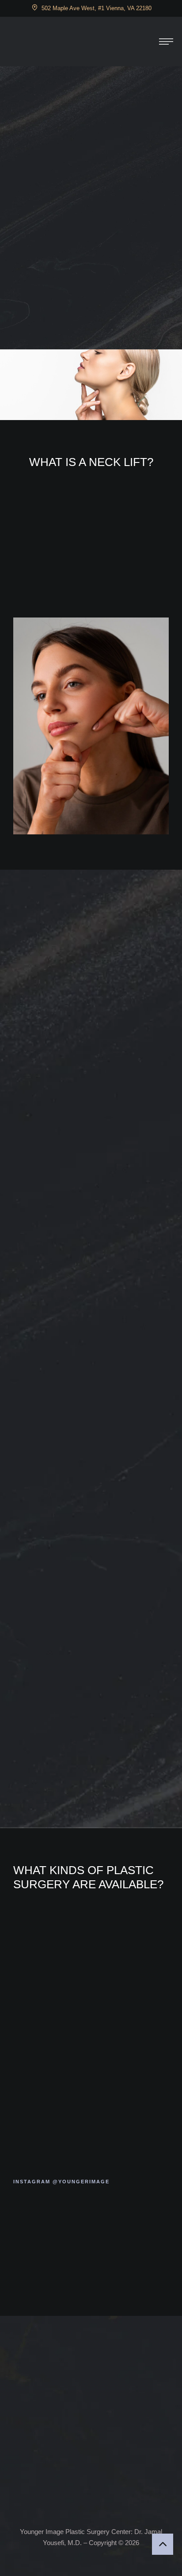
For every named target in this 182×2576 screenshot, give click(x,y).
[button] (166, 42)
